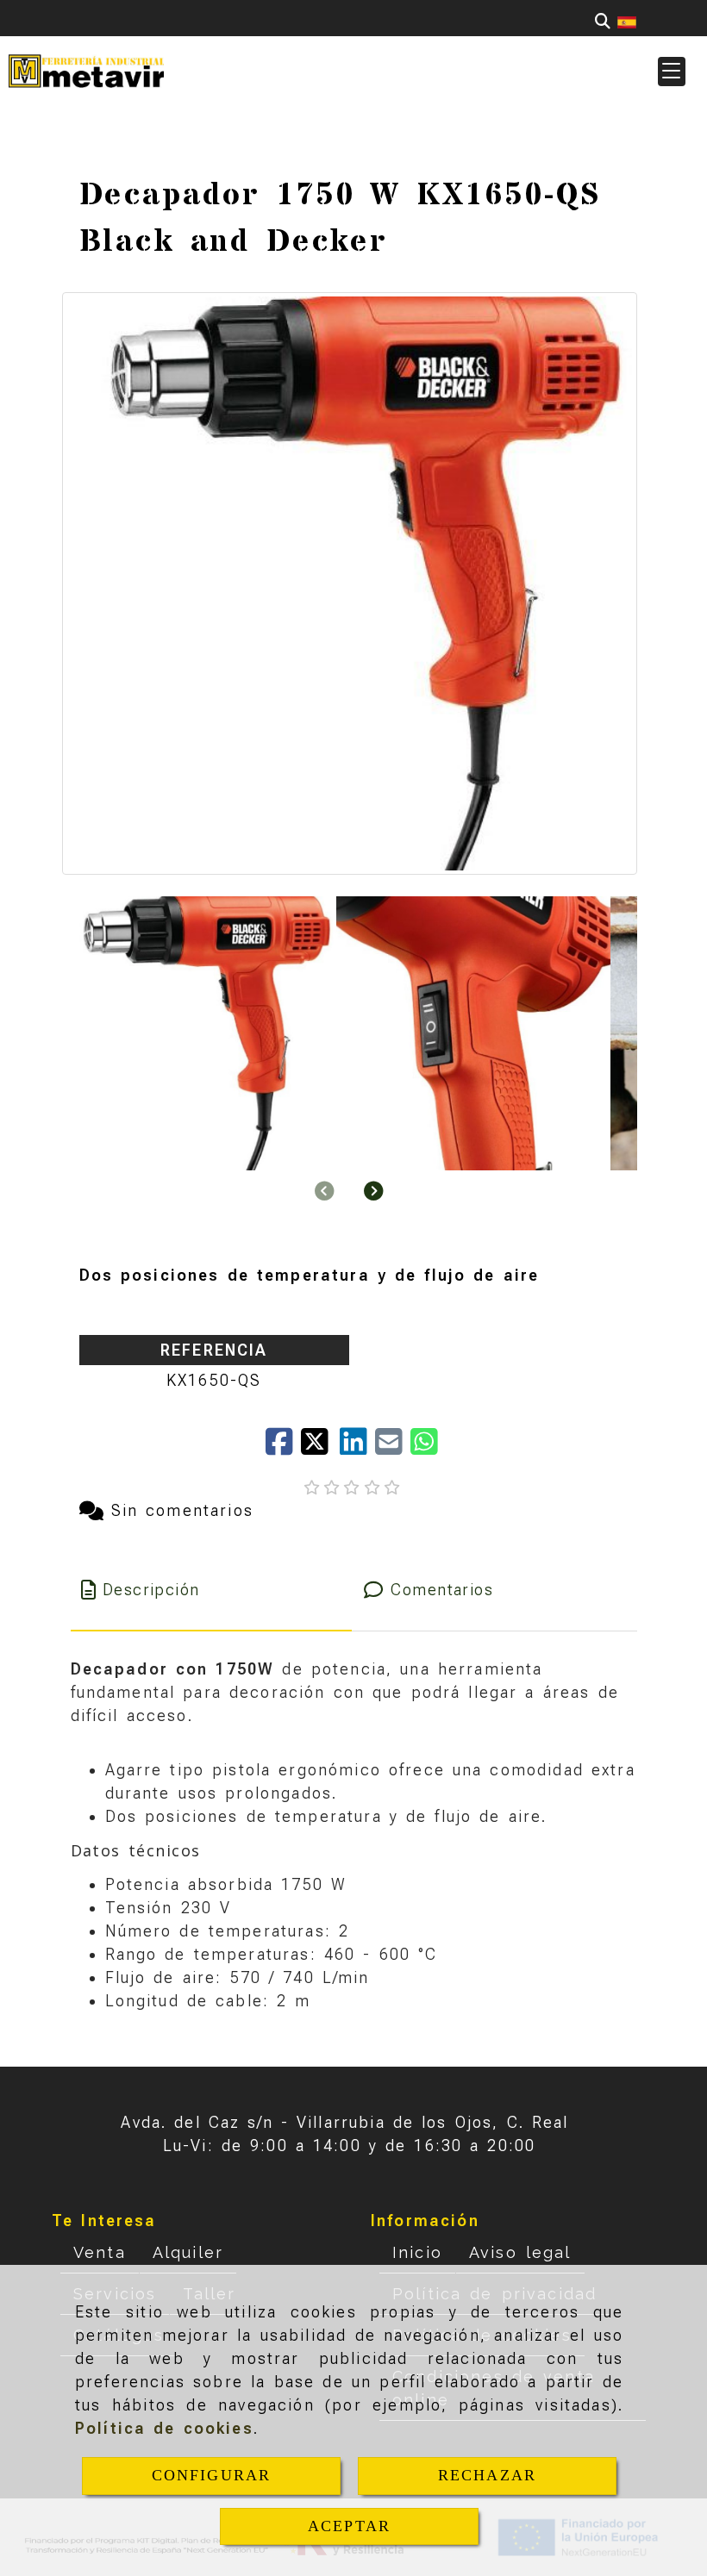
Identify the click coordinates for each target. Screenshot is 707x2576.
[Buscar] (603, 21)
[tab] (212, 1590)
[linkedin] (357, 1447)
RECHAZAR (487, 2475)
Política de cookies (164, 2428)
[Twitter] (320, 1447)
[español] (627, 21)
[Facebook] (283, 1447)
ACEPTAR (349, 2526)
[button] (672, 72)
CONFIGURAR (212, 2475)
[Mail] (393, 1447)
